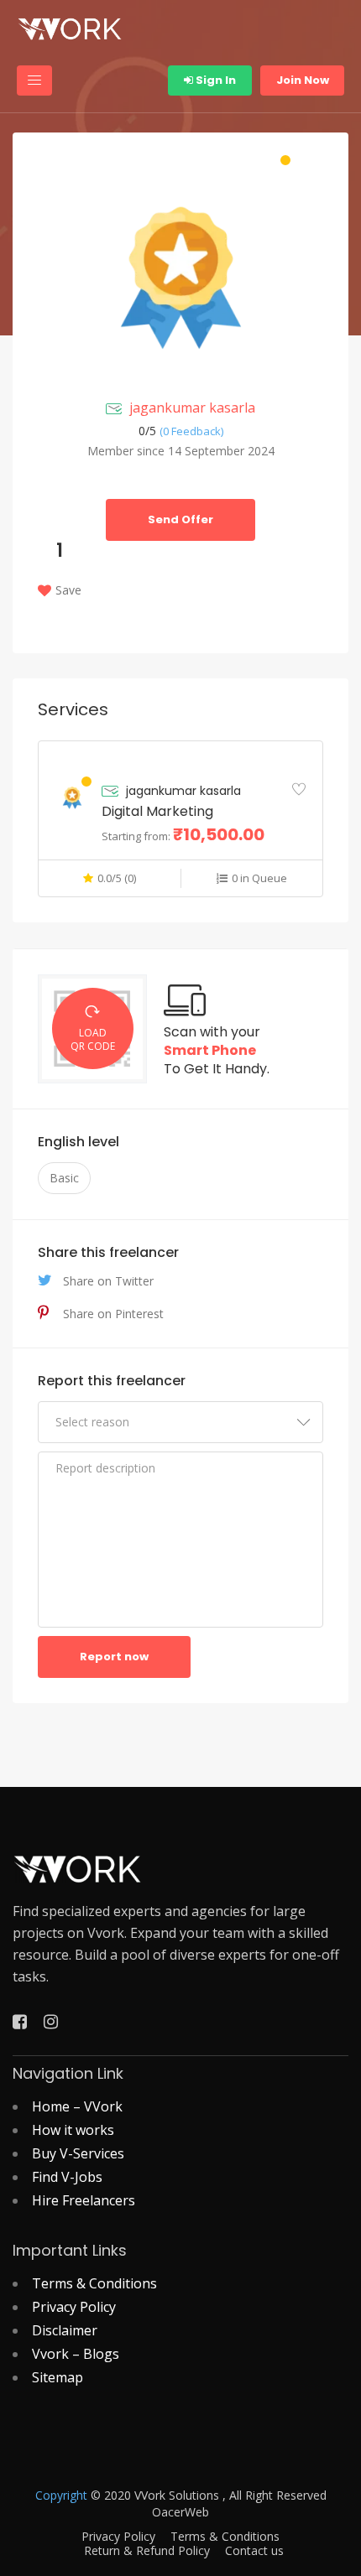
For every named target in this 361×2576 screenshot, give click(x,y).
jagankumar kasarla (192, 408)
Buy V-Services (78, 2153)
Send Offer (180, 519)
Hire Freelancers (84, 2200)
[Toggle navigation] (34, 80)
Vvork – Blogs (76, 2354)
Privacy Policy (74, 2307)
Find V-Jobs (67, 2177)
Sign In (215, 80)
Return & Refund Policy (147, 2551)
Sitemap (58, 2377)
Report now (114, 1657)
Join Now (303, 80)
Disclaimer (65, 2330)
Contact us (254, 2551)
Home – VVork (77, 2106)
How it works (73, 2130)
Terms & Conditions (94, 2283)
